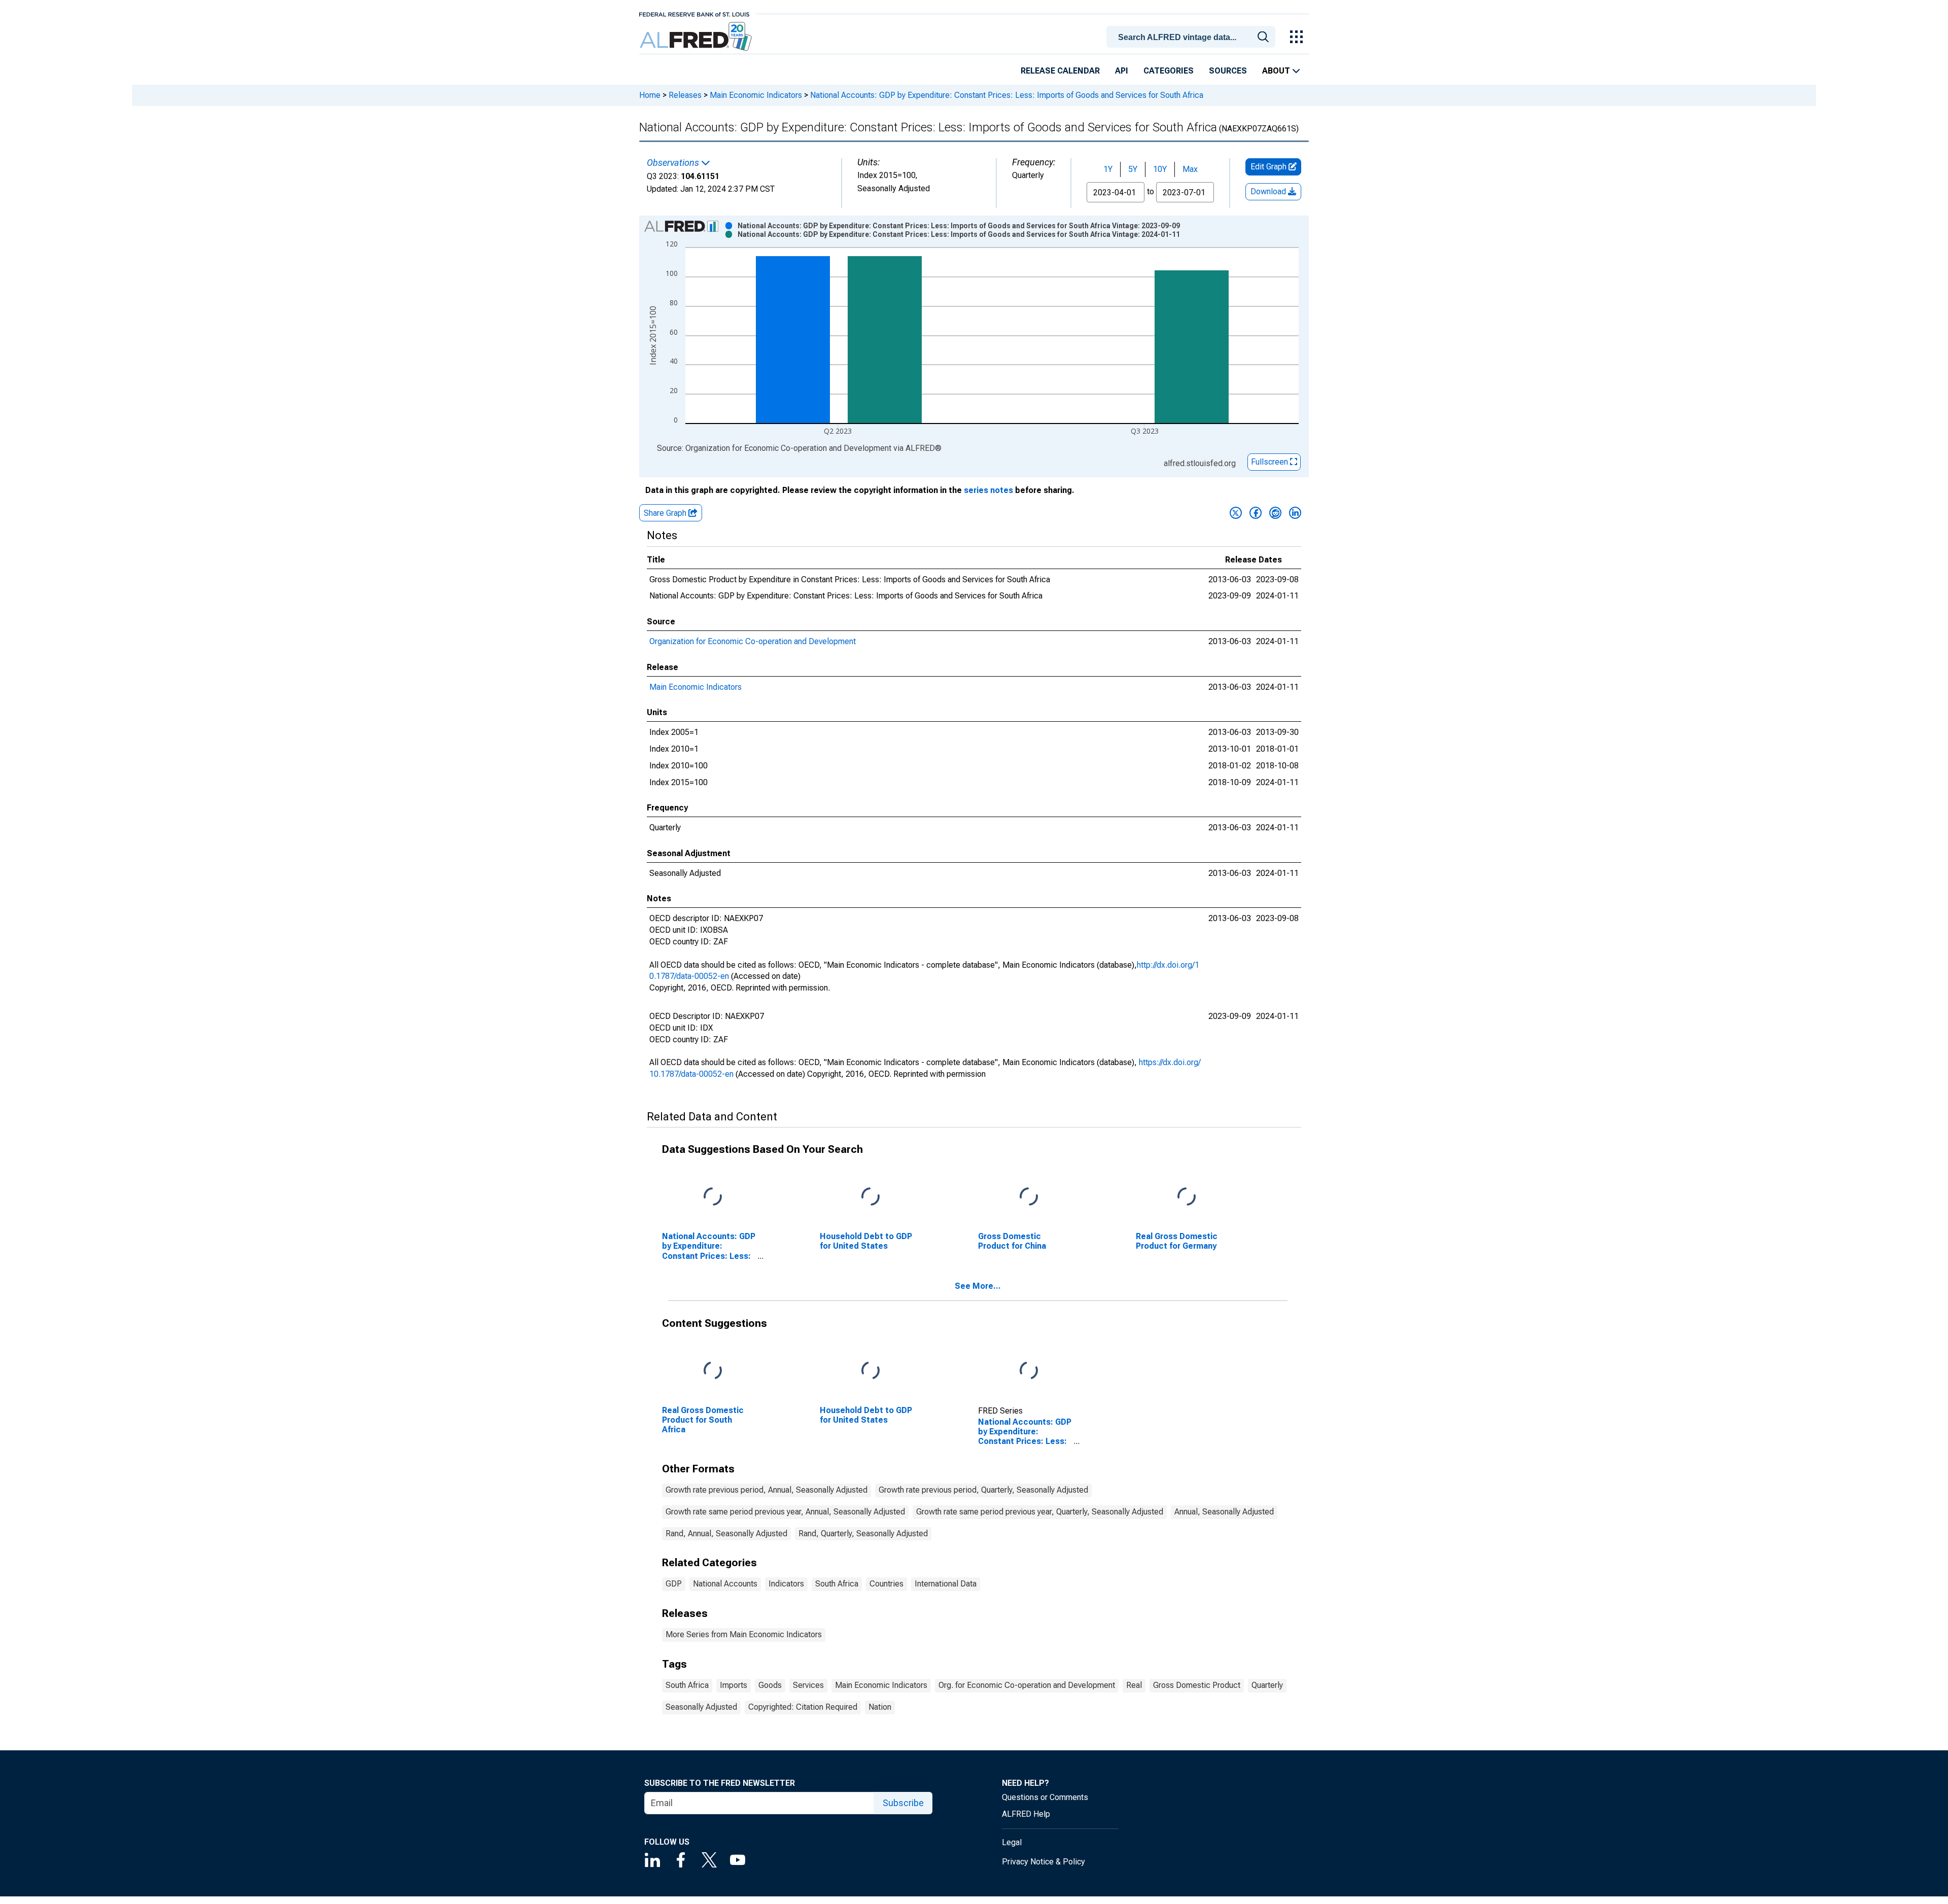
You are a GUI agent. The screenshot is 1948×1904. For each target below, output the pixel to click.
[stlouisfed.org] (694, 13)
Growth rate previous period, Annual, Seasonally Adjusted (767, 1490)
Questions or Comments (1045, 1797)
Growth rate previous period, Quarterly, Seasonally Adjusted (983, 1490)
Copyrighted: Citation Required (803, 1707)
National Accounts (725, 1584)
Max (1190, 169)
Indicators (786, 1584)
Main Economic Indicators (756, 95)
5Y (1133, 169)
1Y (1108, 169)
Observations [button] (674, 163)
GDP (674, 1584)
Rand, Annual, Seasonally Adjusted (726, 1533)
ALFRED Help (1026, 1814)
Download (1269, 191)
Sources (1228, 71)
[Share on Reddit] (1275, 513)
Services (808, 1685)
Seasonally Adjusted (701, 1707)
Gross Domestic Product (1197, 1685)
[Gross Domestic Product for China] (1029, 1197)
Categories (1169, 71)
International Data (946, 1584)
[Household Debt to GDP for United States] (871, 1197)
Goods (770, 1685)
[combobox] (1193, 36)
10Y (1160, 169)
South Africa (837, 1584)
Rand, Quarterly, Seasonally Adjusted (863, 1533)
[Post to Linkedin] (1295, 513)
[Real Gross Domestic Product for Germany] (1187, 1197)
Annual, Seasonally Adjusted (1224, 1512)
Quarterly (1267, 1685)
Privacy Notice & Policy (1043, 1862)
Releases (685, 95)
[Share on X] (1236, 513)
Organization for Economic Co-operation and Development (753, 641)
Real (1134, 1685)
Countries (886, 1584)
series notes (988, 490)
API (1122, 71)
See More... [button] (978, 1286)
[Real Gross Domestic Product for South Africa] (713, 1371)
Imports (734, 1685)
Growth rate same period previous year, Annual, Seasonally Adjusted (785, 1512)
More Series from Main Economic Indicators (744, 1634)
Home (650, 95)
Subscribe (903, 1803)
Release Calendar (1060, 71)
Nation (880, 1707)
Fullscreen (1271, 462)
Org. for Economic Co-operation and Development (1027, 1685)
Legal (1012, 1842)
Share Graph (666, 513)
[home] (697, 37)
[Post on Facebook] (1256, 513)
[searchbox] (1193, 38)
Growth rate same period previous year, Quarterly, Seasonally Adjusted (1040, 1512)
